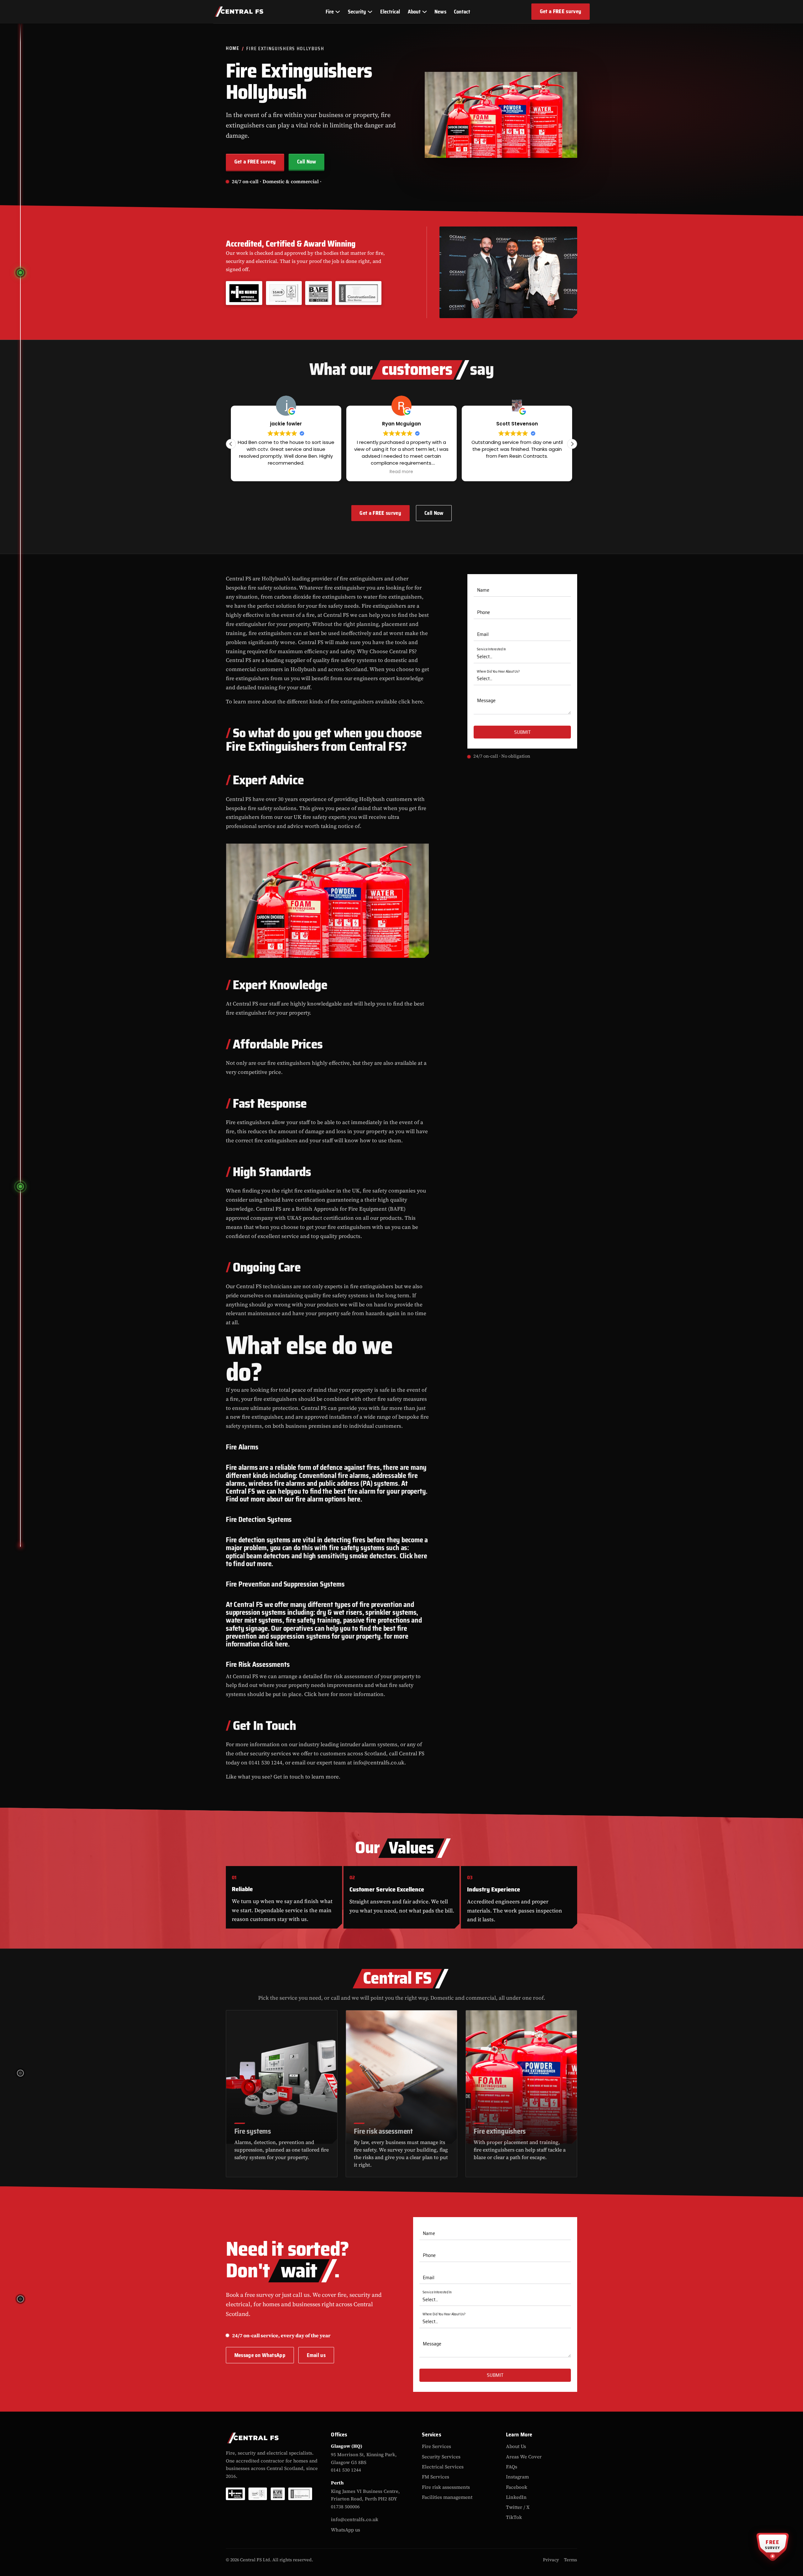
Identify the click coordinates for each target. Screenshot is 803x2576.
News (440, 12)
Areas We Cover (524, 2457)
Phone (484, 612)
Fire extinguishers (500, 2131)
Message (486, 701)
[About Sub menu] (424, 12)
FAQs (512, 2467)
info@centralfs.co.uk (355, 2519)
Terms (571, 2560)
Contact (462, 12)
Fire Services (436, 2446)
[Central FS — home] (239, 12)
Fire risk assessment (383, 2131)
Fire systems (253, 2131)
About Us (516, 2446)
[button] (572, 444)
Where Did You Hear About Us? (498, 672)
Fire (330, 12)
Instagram (517, 2477)
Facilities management (447, 2497)
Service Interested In (491, 649)
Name (483, 590)
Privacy (551, 2560)
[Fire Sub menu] (337, 12)
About (414, 12)
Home (233, 49)
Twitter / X (518, 2507)
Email (483, 635)
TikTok (514, 2517)
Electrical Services (443, 2467)
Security (357, 12)
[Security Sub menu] (370, 12)
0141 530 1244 (346, 2470)
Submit (522, 732)
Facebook (517, 2487)
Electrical (390, 12)
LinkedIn (516, 2497)
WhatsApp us (346, 2530)
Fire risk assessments (446, 2487)
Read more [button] (286, 472)
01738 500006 (345, 2507)
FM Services (436, 2477)
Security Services (441, 2457)
